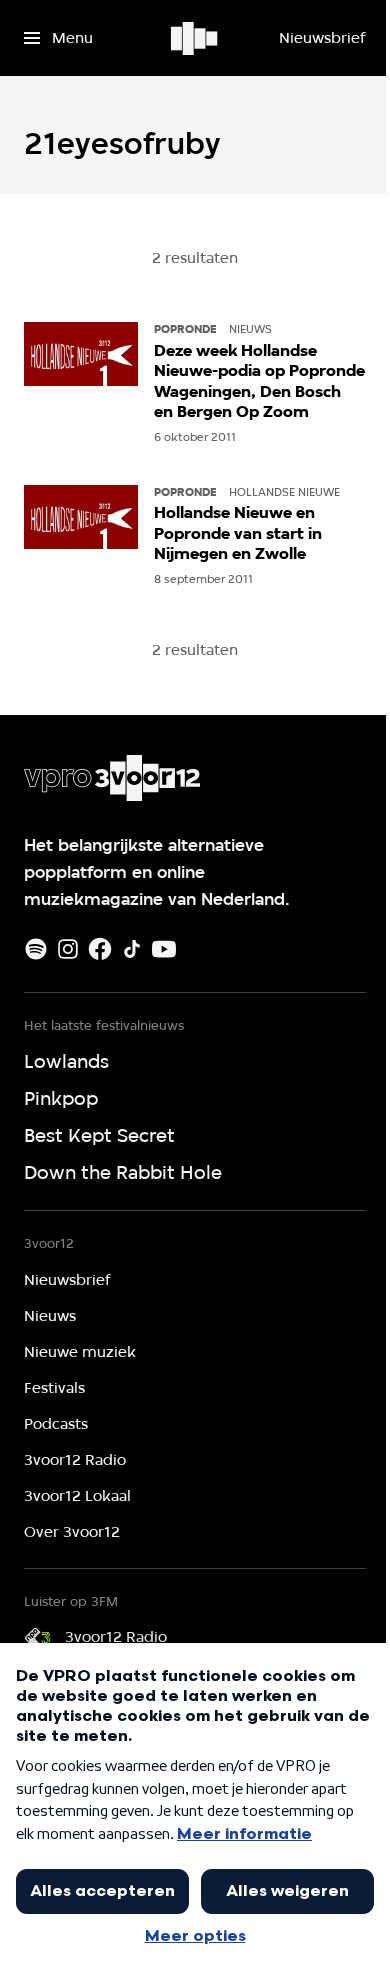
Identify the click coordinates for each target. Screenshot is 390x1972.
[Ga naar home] (195, 38)
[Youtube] (164, 949)
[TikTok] (132, 949)
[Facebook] (100, 949)
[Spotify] (36, 949)
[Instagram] (68, 949)
